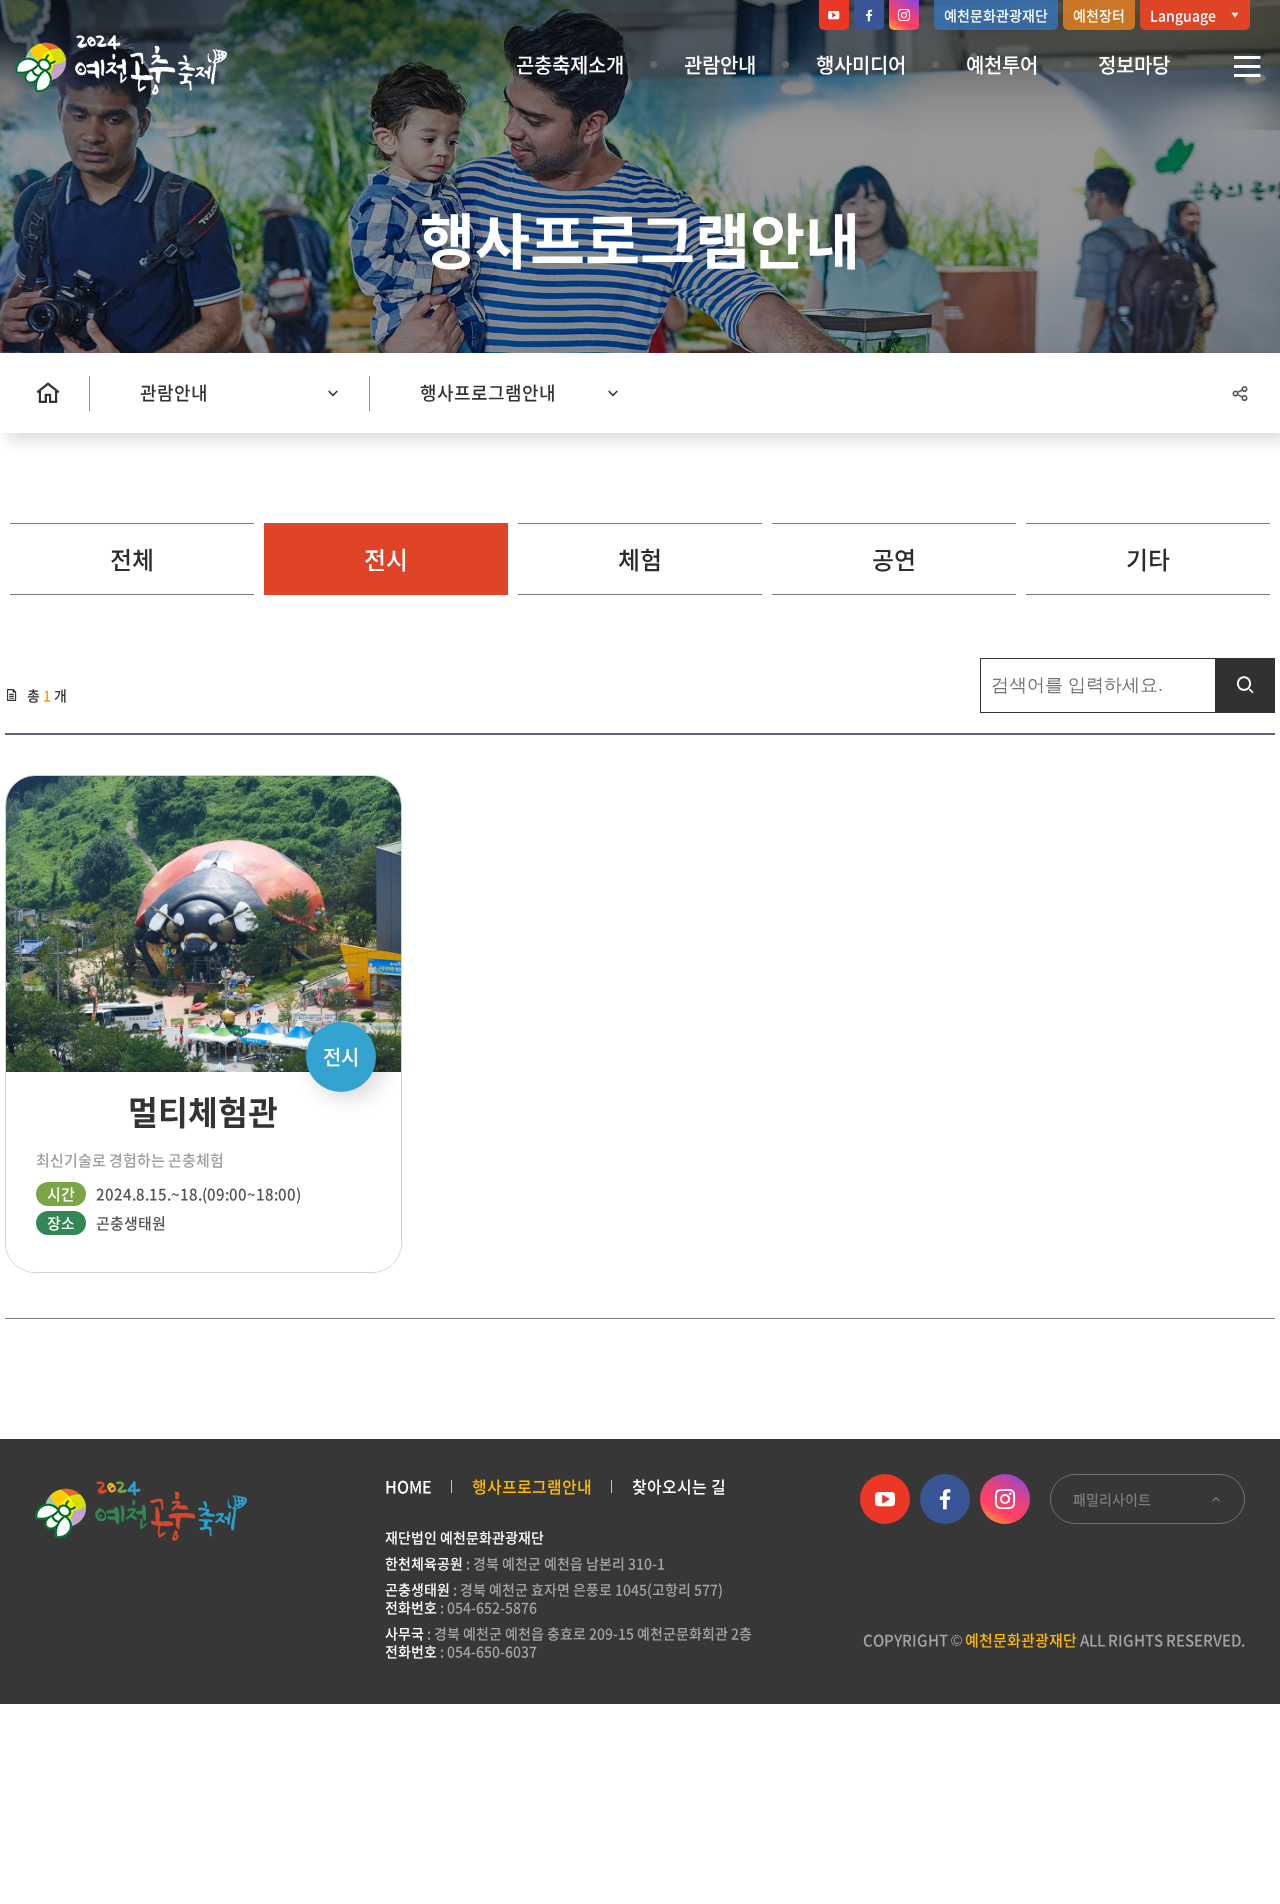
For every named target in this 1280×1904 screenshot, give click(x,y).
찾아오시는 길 (679, 1486)
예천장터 (1099, 15)
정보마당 (1134, 64)
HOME (408, 1486)
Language (1184, 15)
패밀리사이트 (1113, 1499)
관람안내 (720, 64)
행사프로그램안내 (488, 392)
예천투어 (1002, 64)
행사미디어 (861, 64)
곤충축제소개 (570, 64)
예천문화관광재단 (996, 15)
